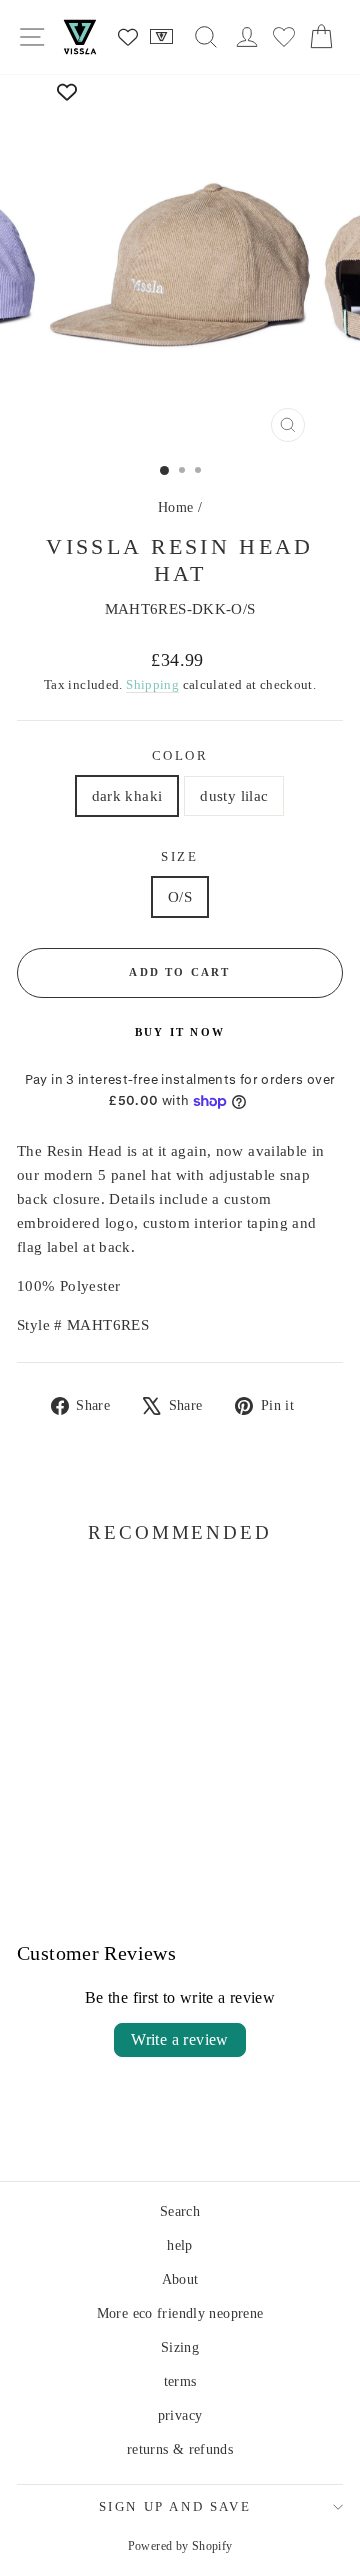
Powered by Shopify (180, 2546)
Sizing (180, 2347)
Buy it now (180, 1032)
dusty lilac (234, 796)
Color (180, 755)
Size (179, 856)
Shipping (152, 685)
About (180, 2279)
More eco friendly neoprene (180, 2313)
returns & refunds (180, 2449)
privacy (180, 2415)
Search (180, 2211)
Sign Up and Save (175, 2506)
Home (176, 507)
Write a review (180, 2039)
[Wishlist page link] (128, 37)
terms (180, 2381)
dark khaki (127, 796)
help (180, 2245)
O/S (180, 897)
